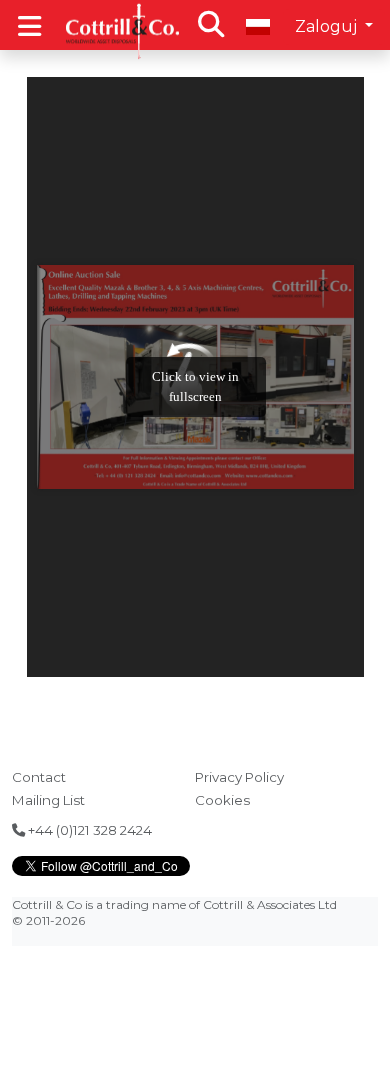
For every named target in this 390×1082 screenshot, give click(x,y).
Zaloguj (328, 26)
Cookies (222, 800)
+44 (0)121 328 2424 (88, 830)
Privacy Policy (239, 777)
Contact (39, 777)
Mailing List (48, 800)
